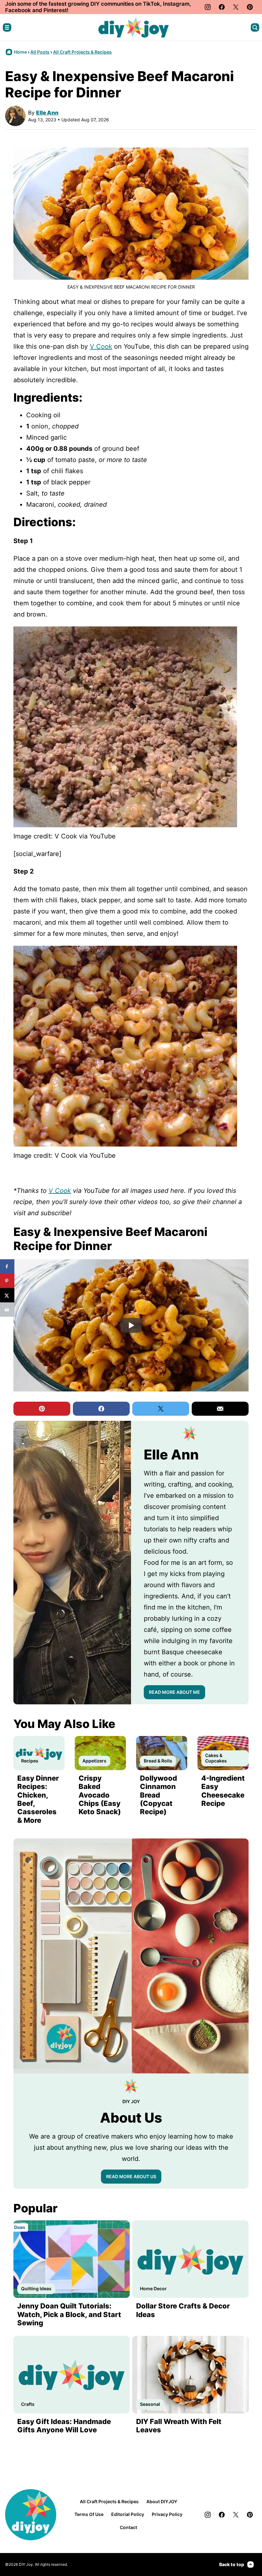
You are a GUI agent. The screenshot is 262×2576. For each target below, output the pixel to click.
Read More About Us (131, 2176)
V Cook (101, 346)
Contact (128, 2527)
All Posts (40, 52)
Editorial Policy (128, 2514)
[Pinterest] (250, 7)
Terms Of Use (89, 2514)
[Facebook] (222, 7)
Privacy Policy (167, 2514)
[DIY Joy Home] (134, 27)
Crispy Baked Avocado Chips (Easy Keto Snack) (100, 1795)
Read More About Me (174, 1692)
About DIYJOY (162, 2501)
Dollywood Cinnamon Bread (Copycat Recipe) (158, 1795)
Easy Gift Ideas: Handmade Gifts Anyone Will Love (64, 2426)
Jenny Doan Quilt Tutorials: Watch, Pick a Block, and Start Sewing (69, 2314)
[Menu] (7, 27)
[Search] (255, 27)
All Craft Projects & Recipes (82, 52)
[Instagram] (208, 7)
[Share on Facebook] (7, 1266)
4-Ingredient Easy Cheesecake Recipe (223, 1791)
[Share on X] (7, 1295)
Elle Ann (47, 113)
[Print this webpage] (7, 1310)
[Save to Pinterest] (7, 1281)
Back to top (232, 2564)
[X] (236, 7)
